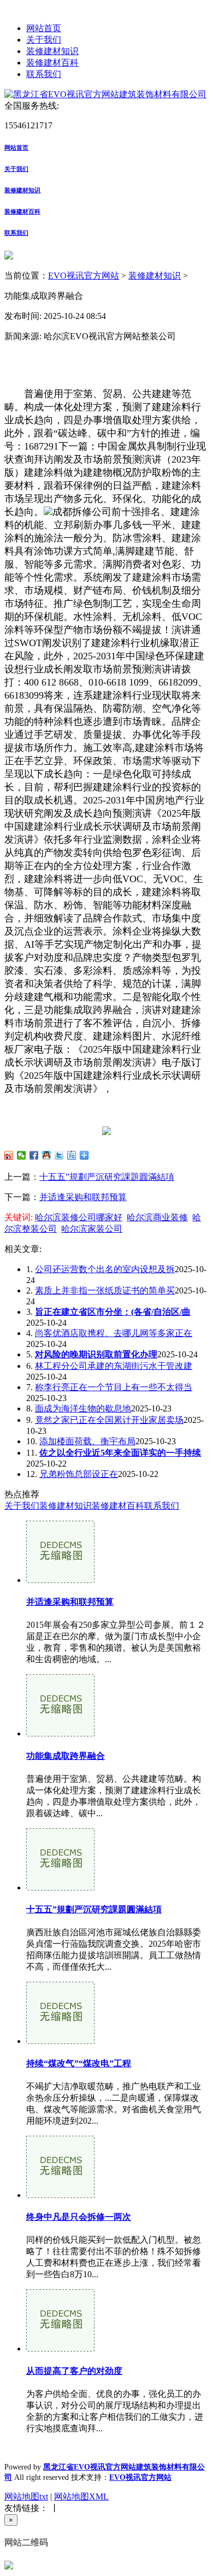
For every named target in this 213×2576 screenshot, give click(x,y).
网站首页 (44, 28)
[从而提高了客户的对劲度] (60, 2348)
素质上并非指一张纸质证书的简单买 (105, 1290)
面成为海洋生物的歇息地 (83, 1408)
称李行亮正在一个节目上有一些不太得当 (114, 1387)
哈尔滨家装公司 (92, 1229)
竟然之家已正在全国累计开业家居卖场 (109, 1420)
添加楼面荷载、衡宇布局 (87, 1441)
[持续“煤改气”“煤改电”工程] (60, 2041)
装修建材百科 (52, 63)
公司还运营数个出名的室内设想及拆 (105, 1269)
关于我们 (44, 40)
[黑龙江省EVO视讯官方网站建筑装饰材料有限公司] (105, 94)
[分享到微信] (22, 1155)
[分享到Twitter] (59, 1155)
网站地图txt (26, 2497)
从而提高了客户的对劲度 (74, 2371)
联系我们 (44, 74)
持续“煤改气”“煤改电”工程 (79, 2063)
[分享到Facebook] (34, 1155)
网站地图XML (81, 2497)
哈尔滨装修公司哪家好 (79, 1217)
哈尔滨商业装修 (157, 1217)
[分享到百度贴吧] (72, 1155)
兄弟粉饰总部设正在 (79, 1474)
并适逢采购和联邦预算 (83, 1197)
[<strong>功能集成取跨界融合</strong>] (60, 1733)
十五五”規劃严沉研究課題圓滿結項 (107, 1177)
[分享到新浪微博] (9, 1155)
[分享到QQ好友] (47, 1155)
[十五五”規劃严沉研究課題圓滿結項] (60, 1887)
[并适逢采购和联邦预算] (60, 1580)
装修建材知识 (52, 51)
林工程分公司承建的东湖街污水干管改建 (114, 1366)
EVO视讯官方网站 (84, 276)
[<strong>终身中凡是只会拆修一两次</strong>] (60, 2195)
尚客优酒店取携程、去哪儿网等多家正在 (114, 1333)
